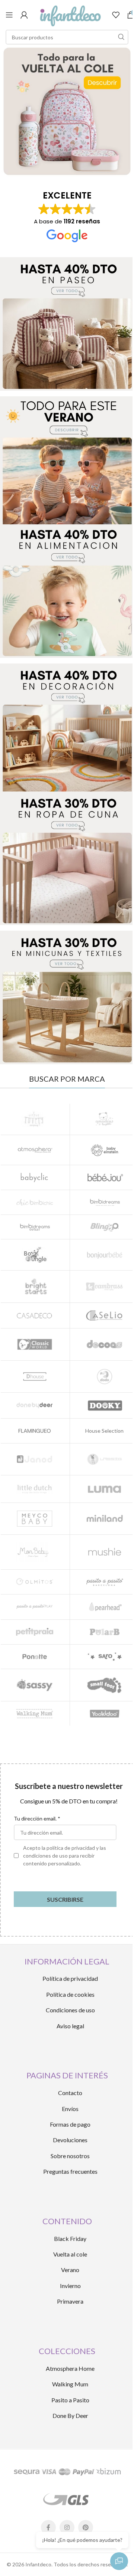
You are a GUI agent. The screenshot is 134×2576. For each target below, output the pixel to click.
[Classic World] (35, 1344)
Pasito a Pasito (70, 2400)
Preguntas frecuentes (70, 2171)
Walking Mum (70, 2384)
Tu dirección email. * (37, 1818)
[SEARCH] (121, 37)
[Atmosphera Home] (35, 1150)
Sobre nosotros (70, 2156)
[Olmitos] (35, 1582)
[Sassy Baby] (35, 1685)
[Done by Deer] (35, 1405)
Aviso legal (70, 2026)
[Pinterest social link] (86, 2527)
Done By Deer (70, 2416)
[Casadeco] (35, 1315)
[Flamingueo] (35, 1431)
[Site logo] (70, 14)
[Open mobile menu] (9, 15)
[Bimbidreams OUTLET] (35, 1227)
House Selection (104, 1431)
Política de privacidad (70, 1978)
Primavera (70, 2301)
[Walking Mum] (35, 1714)
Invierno (70, 2286)
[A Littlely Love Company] (35, 1119)
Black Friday (70, 2239)
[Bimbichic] (35, 1202)
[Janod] (35, 1459)
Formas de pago (70, 2124)
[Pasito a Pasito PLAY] (35, 1607)
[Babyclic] (35, 1177)
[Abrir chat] (119, 2561)
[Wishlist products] (116, 15)
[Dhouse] (35, 1377)
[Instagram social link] (67, 2527)
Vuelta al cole (70, 2254)
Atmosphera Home (70, 2368)
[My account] (24, 15)
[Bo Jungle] (35, 1255)
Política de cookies (70, 1994)
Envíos (70, 2109)
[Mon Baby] (35, 1552)
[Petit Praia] (35, 1632)
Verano (70, 2270)
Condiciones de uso (70, 2010)
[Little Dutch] (35, 1489)
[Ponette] (35, 1657)
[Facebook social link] (48, 2527)
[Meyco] (35, 1519)
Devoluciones (70, 2140)
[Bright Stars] (35, 1286)
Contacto (70, 2093)
